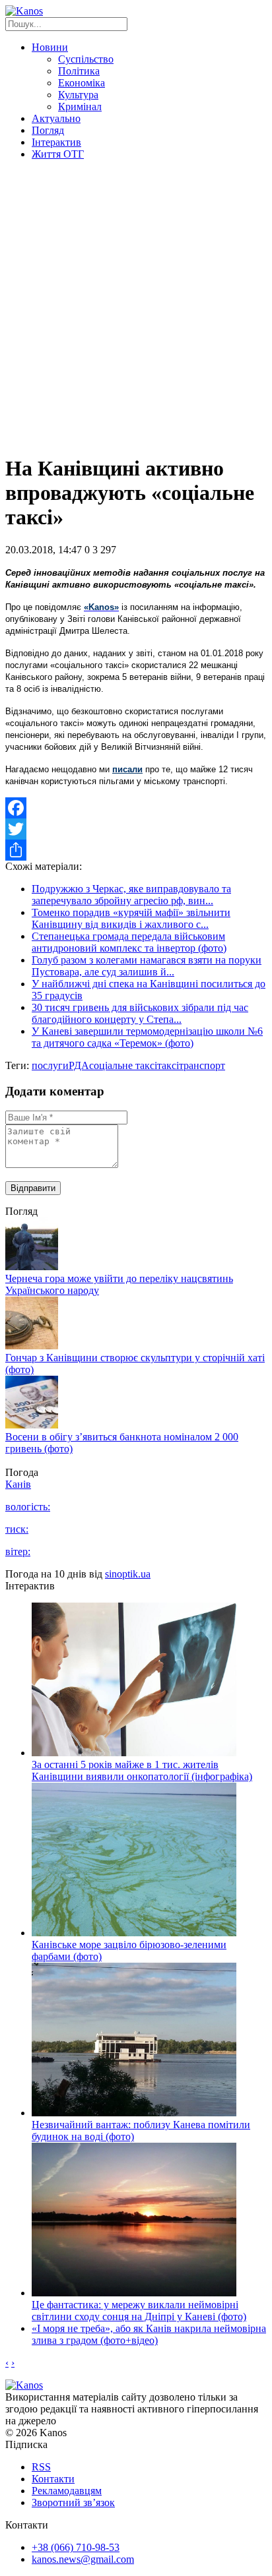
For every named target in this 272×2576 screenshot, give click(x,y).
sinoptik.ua (128, 1574)
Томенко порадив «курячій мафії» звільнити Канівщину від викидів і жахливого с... (131, 918)
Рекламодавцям (67, 2491)
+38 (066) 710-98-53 (76, 2547)
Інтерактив (56, 142)
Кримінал (80, 107)
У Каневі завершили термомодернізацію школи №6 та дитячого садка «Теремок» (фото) (147, 1037)
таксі (168, 1065)
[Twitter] (136, 829)
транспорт (202, 1065)
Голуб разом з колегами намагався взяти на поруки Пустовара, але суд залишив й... (147, 966)
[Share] (136, 850)
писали (127, 769)
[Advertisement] (136, 307)
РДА (79, 1065)
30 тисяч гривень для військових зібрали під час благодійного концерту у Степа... (140, 1013)
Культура (78, 95)
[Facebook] (136, 808)
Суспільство (86, 59)
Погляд (48, 130)
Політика (79, 71)
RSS (41, 2467)
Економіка (82, 83)
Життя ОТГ (58, 154)
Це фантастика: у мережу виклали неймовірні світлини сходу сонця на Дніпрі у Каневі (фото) (139, 2311)
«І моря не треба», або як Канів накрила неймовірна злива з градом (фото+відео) (149, 2334)
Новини (50, 47)
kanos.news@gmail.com (83, 2559)
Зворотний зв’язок (73, 2502)
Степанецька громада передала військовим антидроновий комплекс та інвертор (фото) (129, 942)
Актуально (56, 118)
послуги (50, 1065)
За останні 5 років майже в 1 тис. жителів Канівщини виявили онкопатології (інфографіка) (142, 1770)
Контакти (53, 2479)
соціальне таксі (123, 1065)
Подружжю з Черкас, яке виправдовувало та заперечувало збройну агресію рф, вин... (131, 895)
